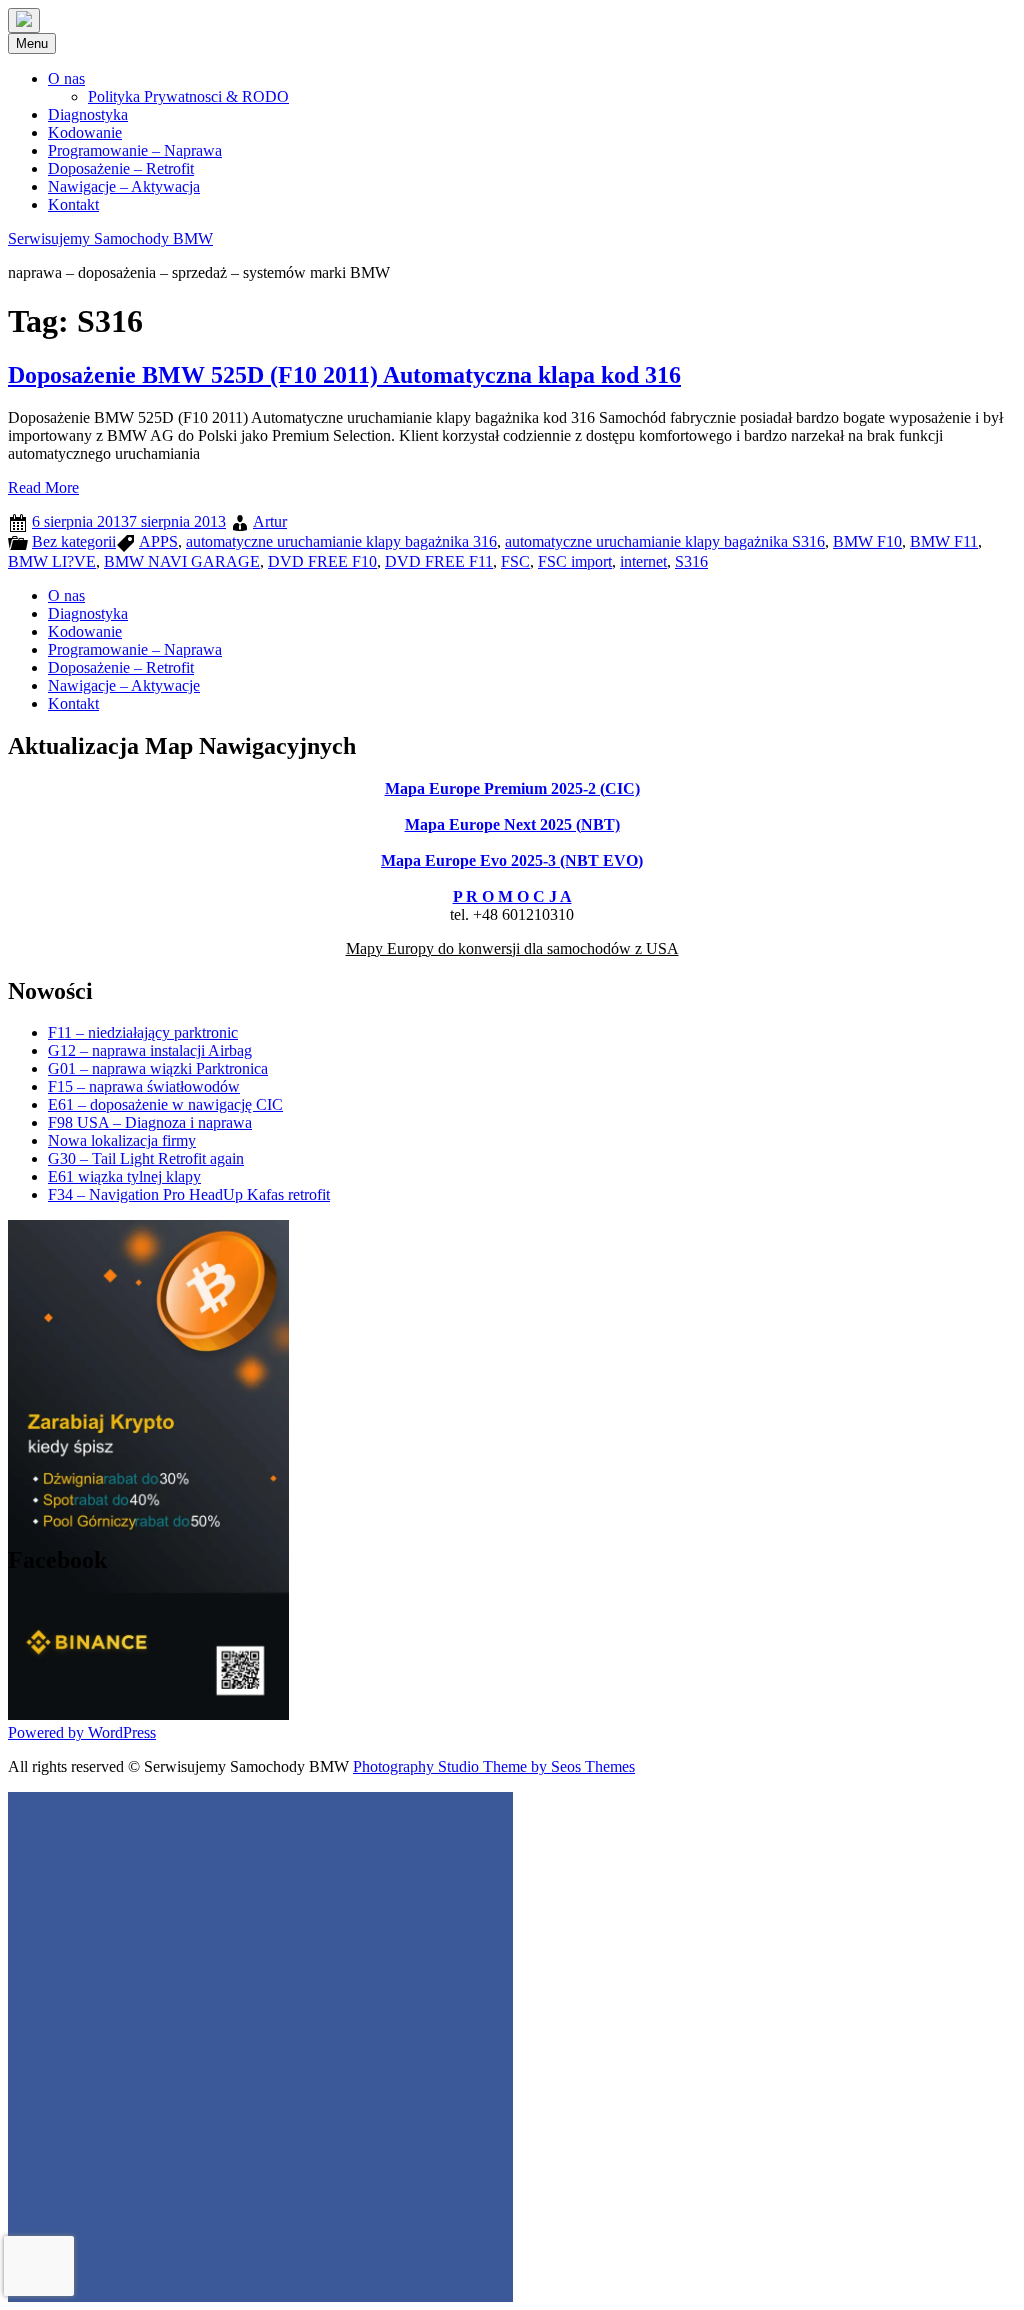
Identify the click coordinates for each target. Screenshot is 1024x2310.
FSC (515, 561)
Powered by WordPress (82, 1732)
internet (643, 561)
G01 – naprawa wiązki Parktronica (158, 1068)
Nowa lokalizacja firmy (122, 1140)
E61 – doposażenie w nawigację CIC (165, 1104)
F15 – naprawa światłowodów (144, 1086)
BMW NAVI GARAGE (182, 561)
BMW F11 (944, 541)
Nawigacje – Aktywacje (124, 685)
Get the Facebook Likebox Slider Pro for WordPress (384, 1603)
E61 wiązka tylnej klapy (124, 1176)
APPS (158, 541)
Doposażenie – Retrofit (121, 168)
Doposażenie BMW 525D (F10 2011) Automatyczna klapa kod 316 (344, 375)
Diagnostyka (88, 114)
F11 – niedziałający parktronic (143, 1032)
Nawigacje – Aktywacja (124, 186)
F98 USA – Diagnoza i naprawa (150, 1122)
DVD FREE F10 (322, 561)
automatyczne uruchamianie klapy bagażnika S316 (665, 541)
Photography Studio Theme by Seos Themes (494, 1766)
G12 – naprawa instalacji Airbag (150, 1050)
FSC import (575, 561)
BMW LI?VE (52, 561)
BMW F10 (867, 541)
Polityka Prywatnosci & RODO (188, 96)
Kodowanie (85, 132)
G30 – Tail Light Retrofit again (146, 1158)
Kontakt (73, 204)
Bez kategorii (74, 541)
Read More (43, 487)
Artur (270, 521)
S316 (691, 561)
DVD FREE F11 (439, 561)
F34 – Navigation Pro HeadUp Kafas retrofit (189, 1194)
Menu (32, 43)
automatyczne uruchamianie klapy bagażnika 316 (341, 541)
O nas (66, 78)
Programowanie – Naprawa (135, 150)
